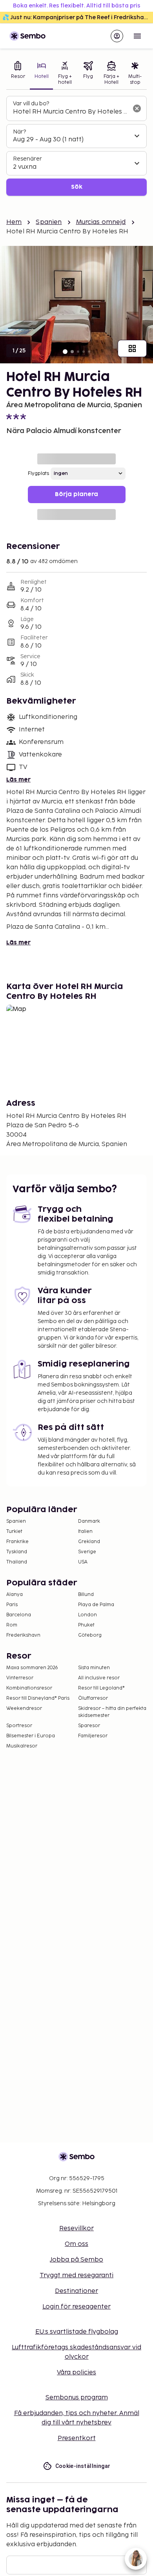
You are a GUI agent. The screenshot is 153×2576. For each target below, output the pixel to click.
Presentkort (77, 2438)
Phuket (86, 1625)
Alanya (15, 1595)
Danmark (89, 1521)
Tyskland (17, 1552)
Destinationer (76, 2291)
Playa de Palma (96, 1605)
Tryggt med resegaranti (76, 2275)
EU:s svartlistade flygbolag (77, 2332)
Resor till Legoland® (101, 1688)
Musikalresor (22, 1746)
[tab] (18, 74)
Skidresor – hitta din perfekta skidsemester (112, 1712)
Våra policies (76, 2373)
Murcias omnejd (101, 222)
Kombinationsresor (29, 1688)
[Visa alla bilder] (132, 348)
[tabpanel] (76, 146)
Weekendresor (24, 1709)
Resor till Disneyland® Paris (38, 1698)
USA (83, 1562)
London (87, 1615)
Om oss (76, 2244)
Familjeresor (93, 1736)
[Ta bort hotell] (137, 108)
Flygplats (38, 474)
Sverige (87, 1552)
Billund (86, 1595)
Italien (85, 1532)
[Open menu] (137, 36)
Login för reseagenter (76, 2307)
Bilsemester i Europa (31, 1736)
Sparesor (89, 1726)
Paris (12, 1605)
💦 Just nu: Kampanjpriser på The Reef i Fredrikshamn (78, 17)
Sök (77, 187)
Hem (14, 222)
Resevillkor (76, 2229)
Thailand (17, 1562)
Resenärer (27, 159)
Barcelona (19, 1615)
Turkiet (14, 1532)
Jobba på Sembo (76, 2260)
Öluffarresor (93, 1698)
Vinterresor (20, 1678)
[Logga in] (117, 36)
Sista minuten (94, 1668)
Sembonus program (77, 2398)
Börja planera (76, 494)
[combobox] (70, 112)
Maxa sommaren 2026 (32, 1668)
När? (19, 132)
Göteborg (90, 1635)
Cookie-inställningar (83, 2466)
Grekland (89, 1542)
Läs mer (18, 780)
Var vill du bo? (31, 104)
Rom (12, 1625)
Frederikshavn (23, 1635)
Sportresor (19, 1726)
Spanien (49, 222)
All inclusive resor (99, 1678)
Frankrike (17, 1542)
